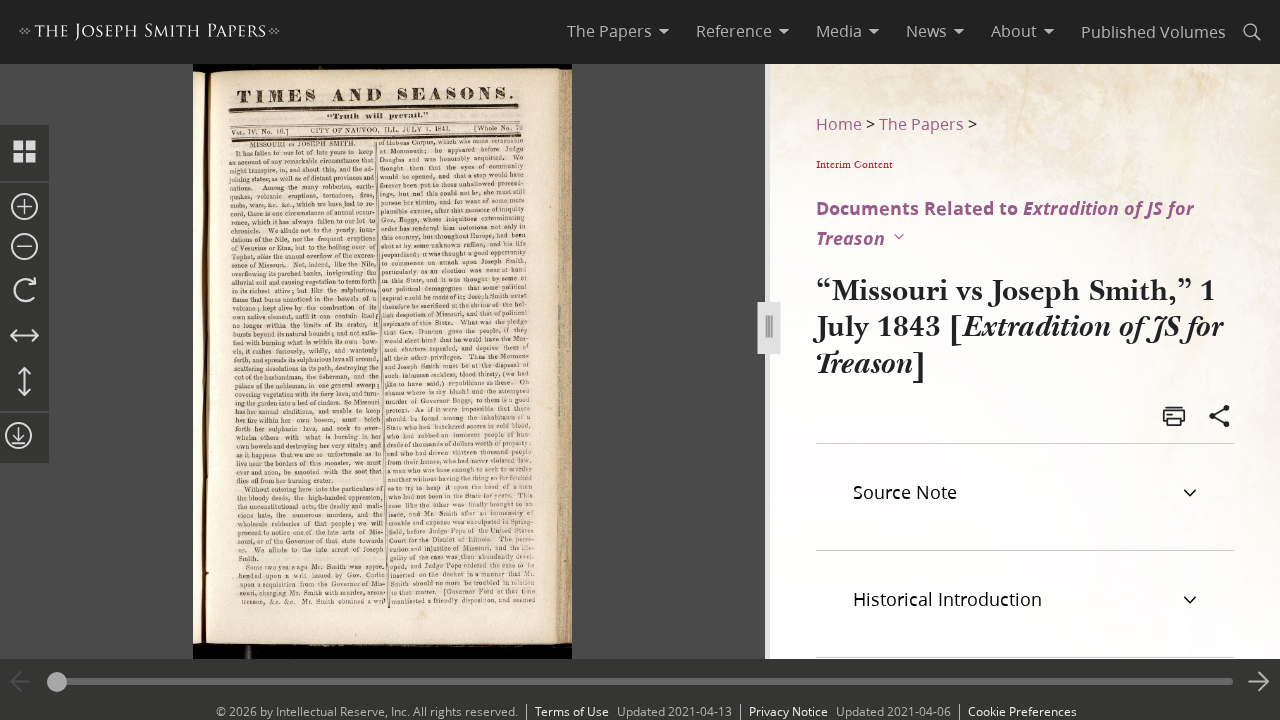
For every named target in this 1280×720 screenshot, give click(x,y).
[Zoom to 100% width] (24, 337)
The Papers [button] (609, 31)
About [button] (1014, 31)
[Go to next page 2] (1259, 682)
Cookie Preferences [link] (1022, 711)
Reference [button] (734, 31)
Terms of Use (572, 711)
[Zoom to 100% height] (24, 383)
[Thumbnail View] (24, 153)
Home (839, 123)
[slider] (640, 681)
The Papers (921, 123)
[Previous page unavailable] (21, 682)
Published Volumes (1153, 31)
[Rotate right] (24, 291)
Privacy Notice (788, 711)
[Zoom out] (24, 248)
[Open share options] (1220, 418)
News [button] (926, 31)
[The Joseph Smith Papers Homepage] (149, 34)
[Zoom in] (24, 208)
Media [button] (839, 31)
